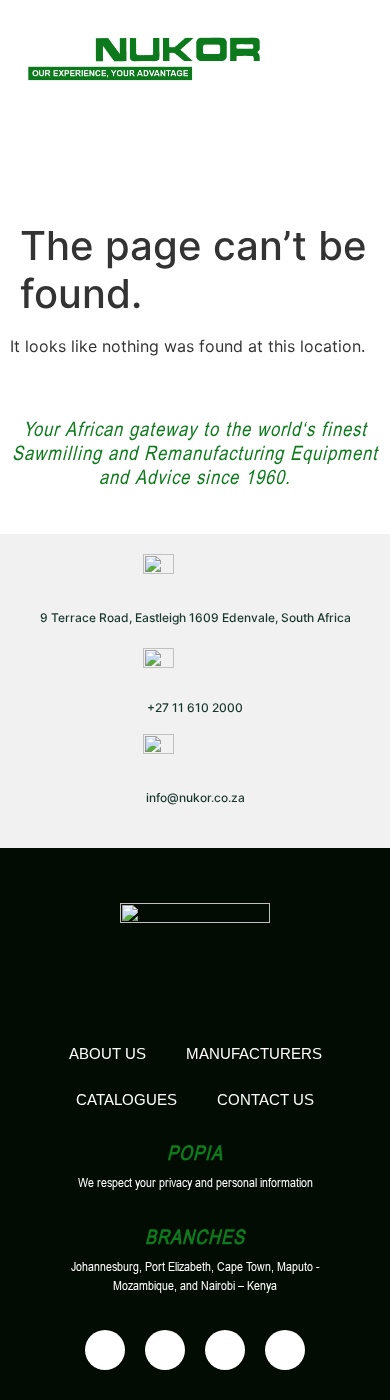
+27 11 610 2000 (195, 707)
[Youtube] (165, 1350)
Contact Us (265, 1099)
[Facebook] (105, 1350)
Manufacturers (254, 1053)
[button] (332, 54)
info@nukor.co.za (195, 797)
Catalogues (126, 1099)
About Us (107, 1053)
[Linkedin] (225, 1350)
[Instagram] (285, 1350)
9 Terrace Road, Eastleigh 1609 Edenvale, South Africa (195, 617)
